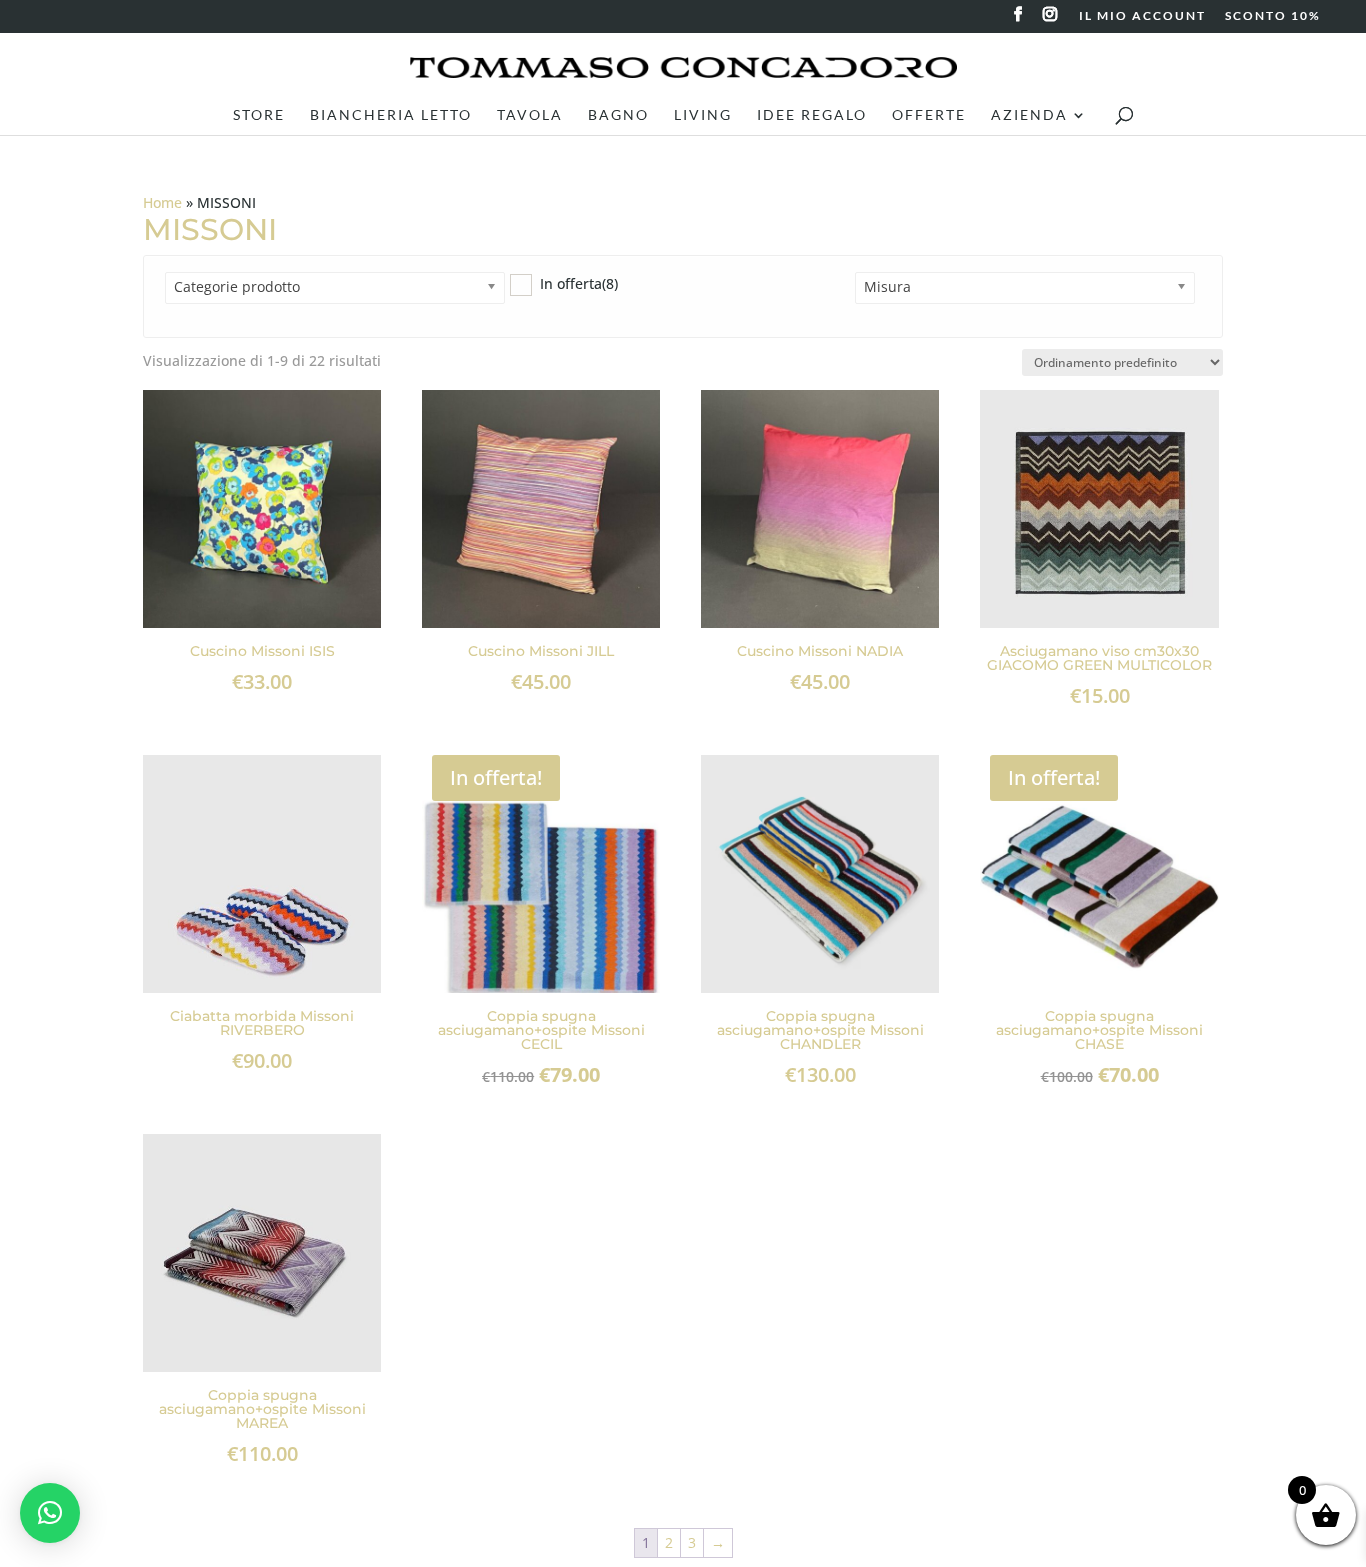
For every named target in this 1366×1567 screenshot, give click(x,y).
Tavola (530, 115)
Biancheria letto (391, 115)
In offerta (579, 283)
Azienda (1029, 115)
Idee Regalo (812, 115)
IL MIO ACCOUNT (1142, 16)
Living (703, 115)
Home (162, 202)
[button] (50, 1513)
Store (259, 115)
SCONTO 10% (1273, 16)
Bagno (618, 115)
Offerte (929, 115)
